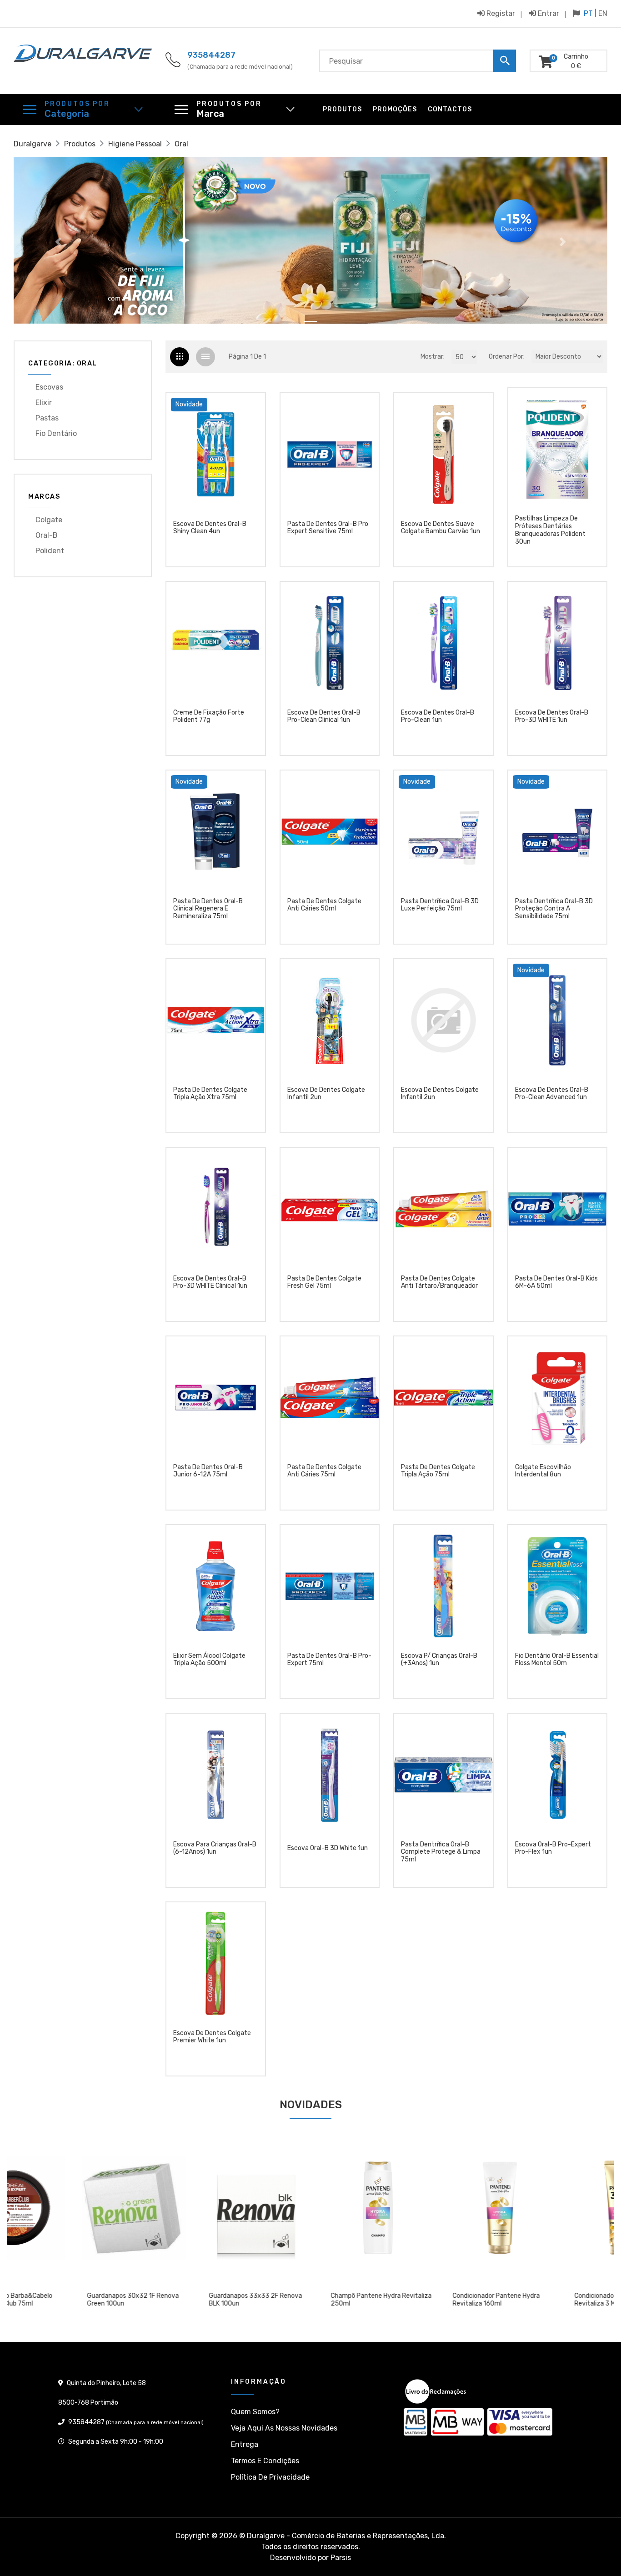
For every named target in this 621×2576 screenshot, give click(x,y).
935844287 (211, 55)
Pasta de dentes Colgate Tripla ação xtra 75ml (210, 1094)
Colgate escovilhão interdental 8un (543, 1471)
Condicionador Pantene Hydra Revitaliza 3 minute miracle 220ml (557, 2300)
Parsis (341, 2558)
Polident (50, 551)
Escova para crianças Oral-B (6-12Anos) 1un (215, 1848)
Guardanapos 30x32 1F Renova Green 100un (66, 2300)
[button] (58, 242)
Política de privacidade (270, 2477)
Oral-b (47, 535)
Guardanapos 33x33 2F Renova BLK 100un (189, 2300)
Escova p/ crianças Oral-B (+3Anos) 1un (439, 1660)
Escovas (49, 387)
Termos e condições (265, 2461)
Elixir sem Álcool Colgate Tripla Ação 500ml (209, 1660)
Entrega (245, 2444)
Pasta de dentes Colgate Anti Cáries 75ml (324, 1471)
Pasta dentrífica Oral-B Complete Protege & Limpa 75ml (441, 1852)
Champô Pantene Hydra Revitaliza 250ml (315, 2300)
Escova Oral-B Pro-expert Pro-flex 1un (553, 1848)
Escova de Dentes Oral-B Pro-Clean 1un (438, 717)
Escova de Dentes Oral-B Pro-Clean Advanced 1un (552, 1094)
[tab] (180, 357)
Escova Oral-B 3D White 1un (328, 1848)
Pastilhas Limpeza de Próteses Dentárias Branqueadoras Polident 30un (550, 530)
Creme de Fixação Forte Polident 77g (209, 717)
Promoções (395, 109)
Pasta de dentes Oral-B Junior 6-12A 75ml (208, 1471)
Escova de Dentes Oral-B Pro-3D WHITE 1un (552, 717)
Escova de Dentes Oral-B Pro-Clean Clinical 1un (324, 717)
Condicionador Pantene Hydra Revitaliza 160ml (430, 2300)
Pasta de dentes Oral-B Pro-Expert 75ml (329, 1660)
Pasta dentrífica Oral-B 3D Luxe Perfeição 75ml (440, 905)
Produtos (342, 109)
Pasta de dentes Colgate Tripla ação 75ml (438, 1471)
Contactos (450, 109)
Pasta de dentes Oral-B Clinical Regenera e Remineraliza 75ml (208, 909)
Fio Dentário (56, 433)
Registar (500, 13)
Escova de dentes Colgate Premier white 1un (212, 2037)
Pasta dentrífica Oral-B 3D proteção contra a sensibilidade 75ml (554, 909)
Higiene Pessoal (135, 144)
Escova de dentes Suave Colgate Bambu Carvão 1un (441, 528)
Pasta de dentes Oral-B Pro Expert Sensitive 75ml (328, 528)
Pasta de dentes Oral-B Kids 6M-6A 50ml (556, 1283)
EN (603, 13)
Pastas (47, 418)
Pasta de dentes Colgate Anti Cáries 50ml (324, 905)
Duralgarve (33, 144)
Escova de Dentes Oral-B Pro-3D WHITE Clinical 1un (210, 1283)
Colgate (49, 520)
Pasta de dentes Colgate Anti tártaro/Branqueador (439, 1283)
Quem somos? (255, 2412)
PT (588, 13)
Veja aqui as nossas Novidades (284, 2428)
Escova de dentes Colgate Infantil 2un (326, 1094)
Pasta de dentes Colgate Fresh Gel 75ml (324, 1283)
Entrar (548, 13)
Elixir (44, 403)
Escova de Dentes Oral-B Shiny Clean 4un (210, 528)
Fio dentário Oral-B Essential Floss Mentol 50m (557, 1660)
